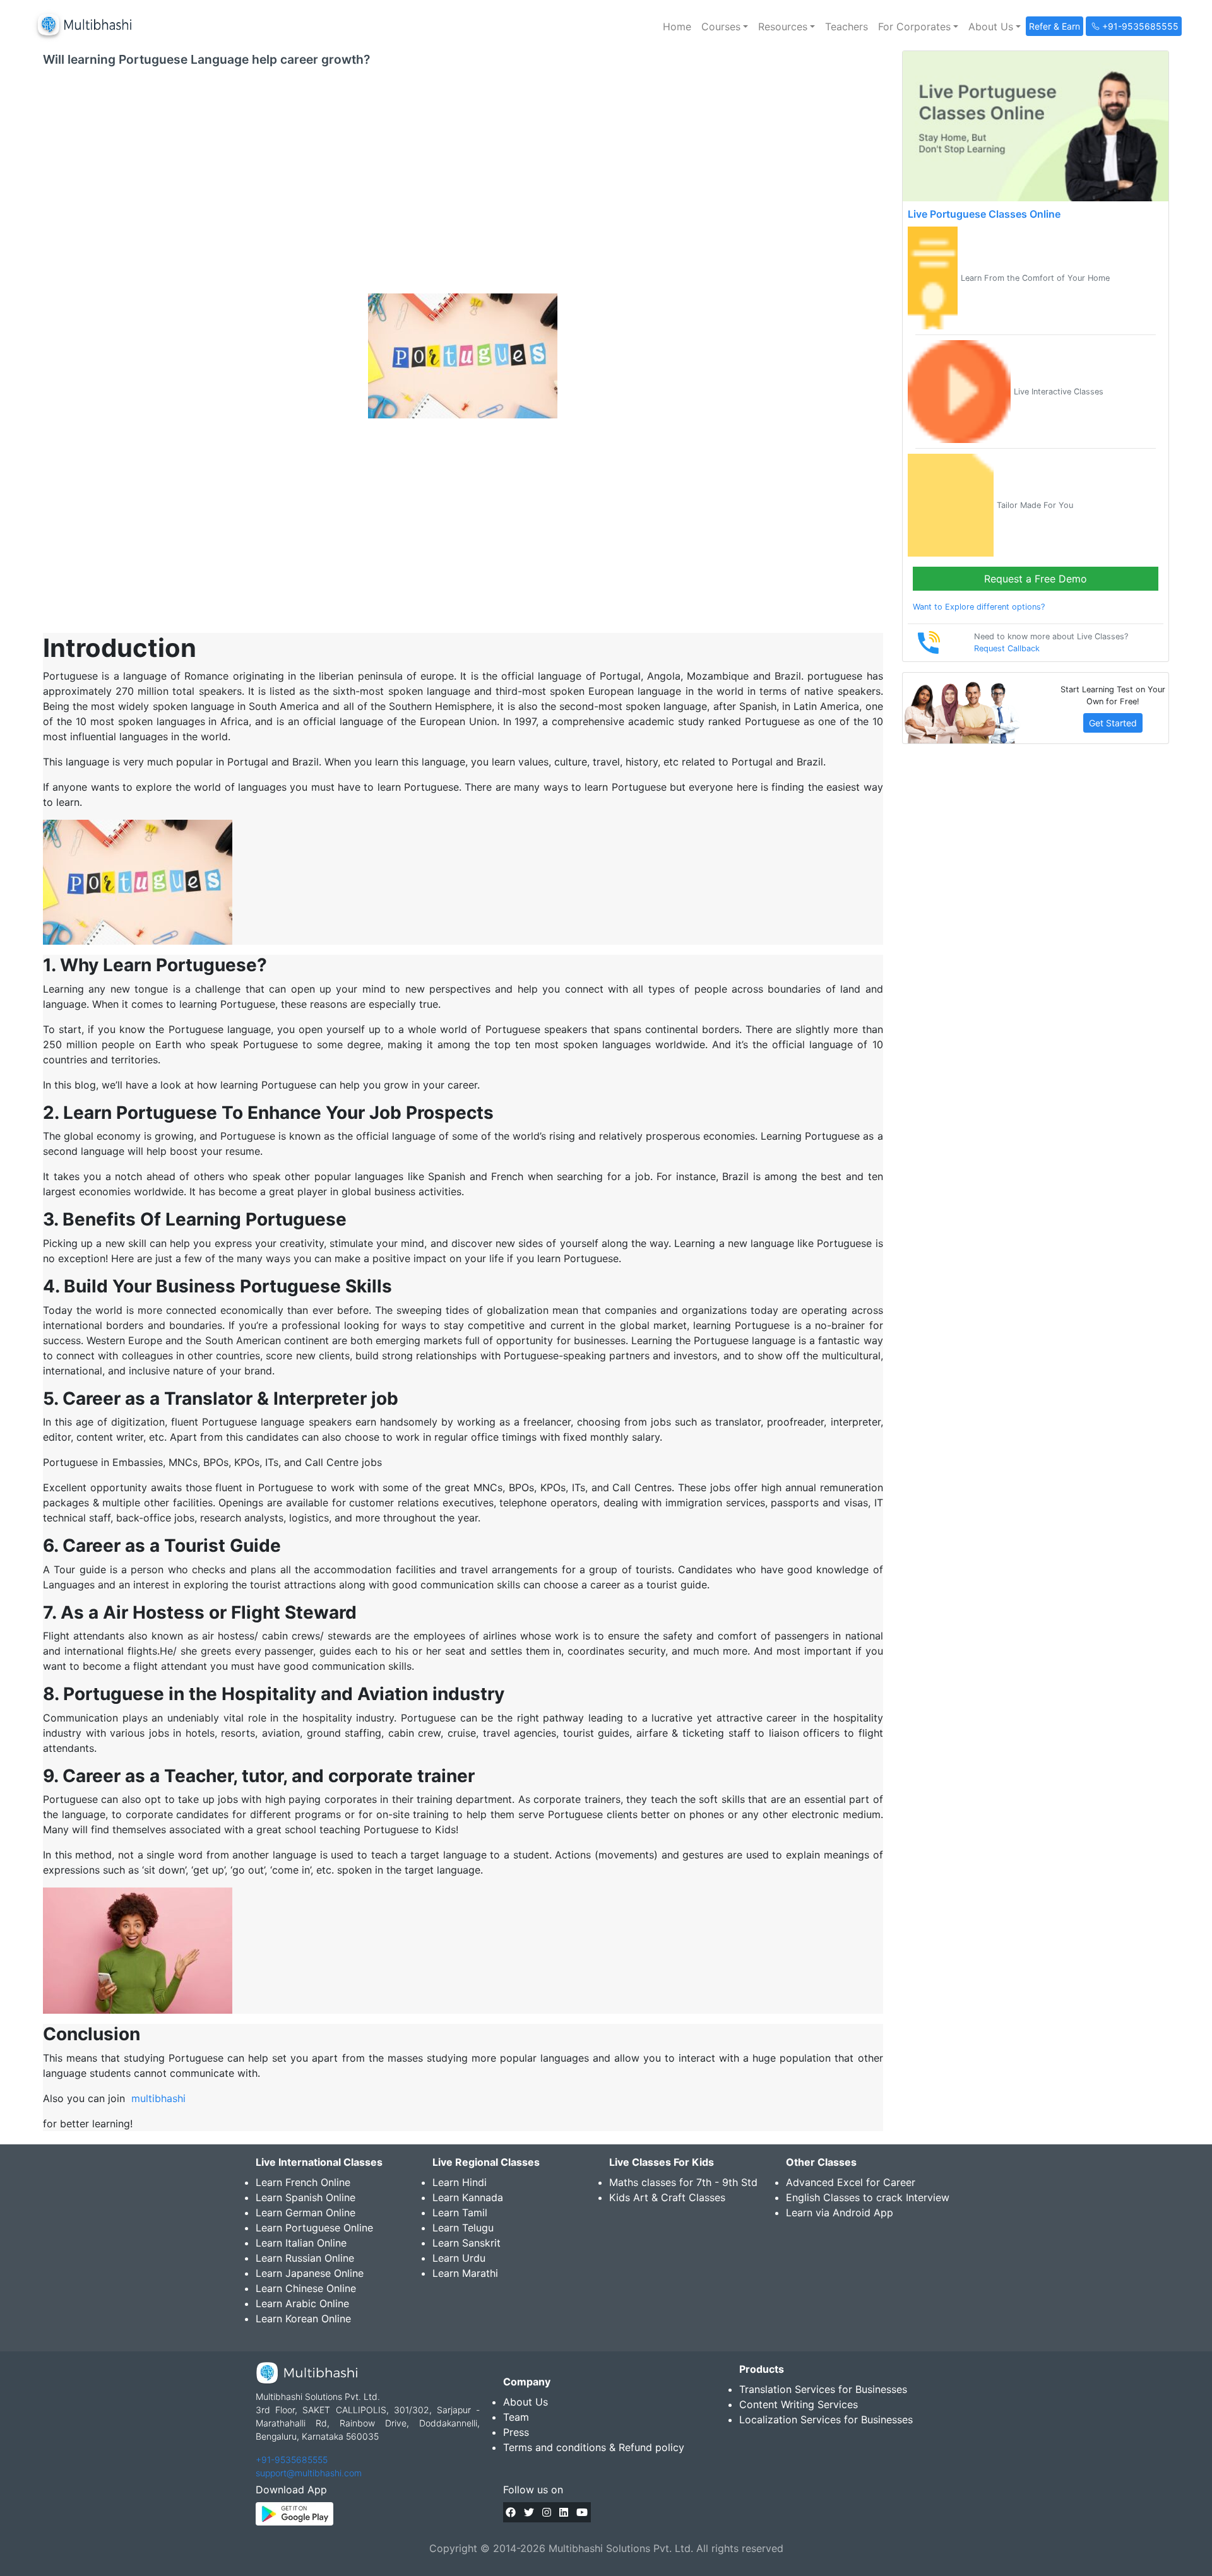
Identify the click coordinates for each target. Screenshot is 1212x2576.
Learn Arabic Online (302, 2303)
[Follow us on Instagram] (547, 2512)
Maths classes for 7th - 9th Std (683, 2182)
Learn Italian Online (301, 2243)
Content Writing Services (799, 2404)
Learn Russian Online (305, 2258)
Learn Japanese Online (310, 2273)
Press (516, 2432)
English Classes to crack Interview (868, 2197)
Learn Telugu (463, 2228)
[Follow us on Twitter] (529, 2512)
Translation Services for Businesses (823, 2389)
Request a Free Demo (1036, 579)
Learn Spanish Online (306, 2197)
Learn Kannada (468, 2197)
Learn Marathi (465, 2273)
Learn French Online (303, 2182)
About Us (526, 2402)
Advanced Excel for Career (851, 2182)
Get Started (1113, 723)
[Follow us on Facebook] (511, 2512)
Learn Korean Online (303, 2319)
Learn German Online (306, 2213)
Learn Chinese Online (306, 2288)
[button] (725, 27)
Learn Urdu (459, 2258)
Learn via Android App (840, 2213)
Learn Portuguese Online (314, 2228)
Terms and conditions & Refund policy (594, 2447)
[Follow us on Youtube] (582, 2512)
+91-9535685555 (292, 2460)
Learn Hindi (460, 2182)
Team (516, 2417)
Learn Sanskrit (466, 2243)
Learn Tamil (460, 2213)
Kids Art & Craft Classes (667, 2197)
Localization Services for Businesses (826, 2419)
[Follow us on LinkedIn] (564, 2512)
